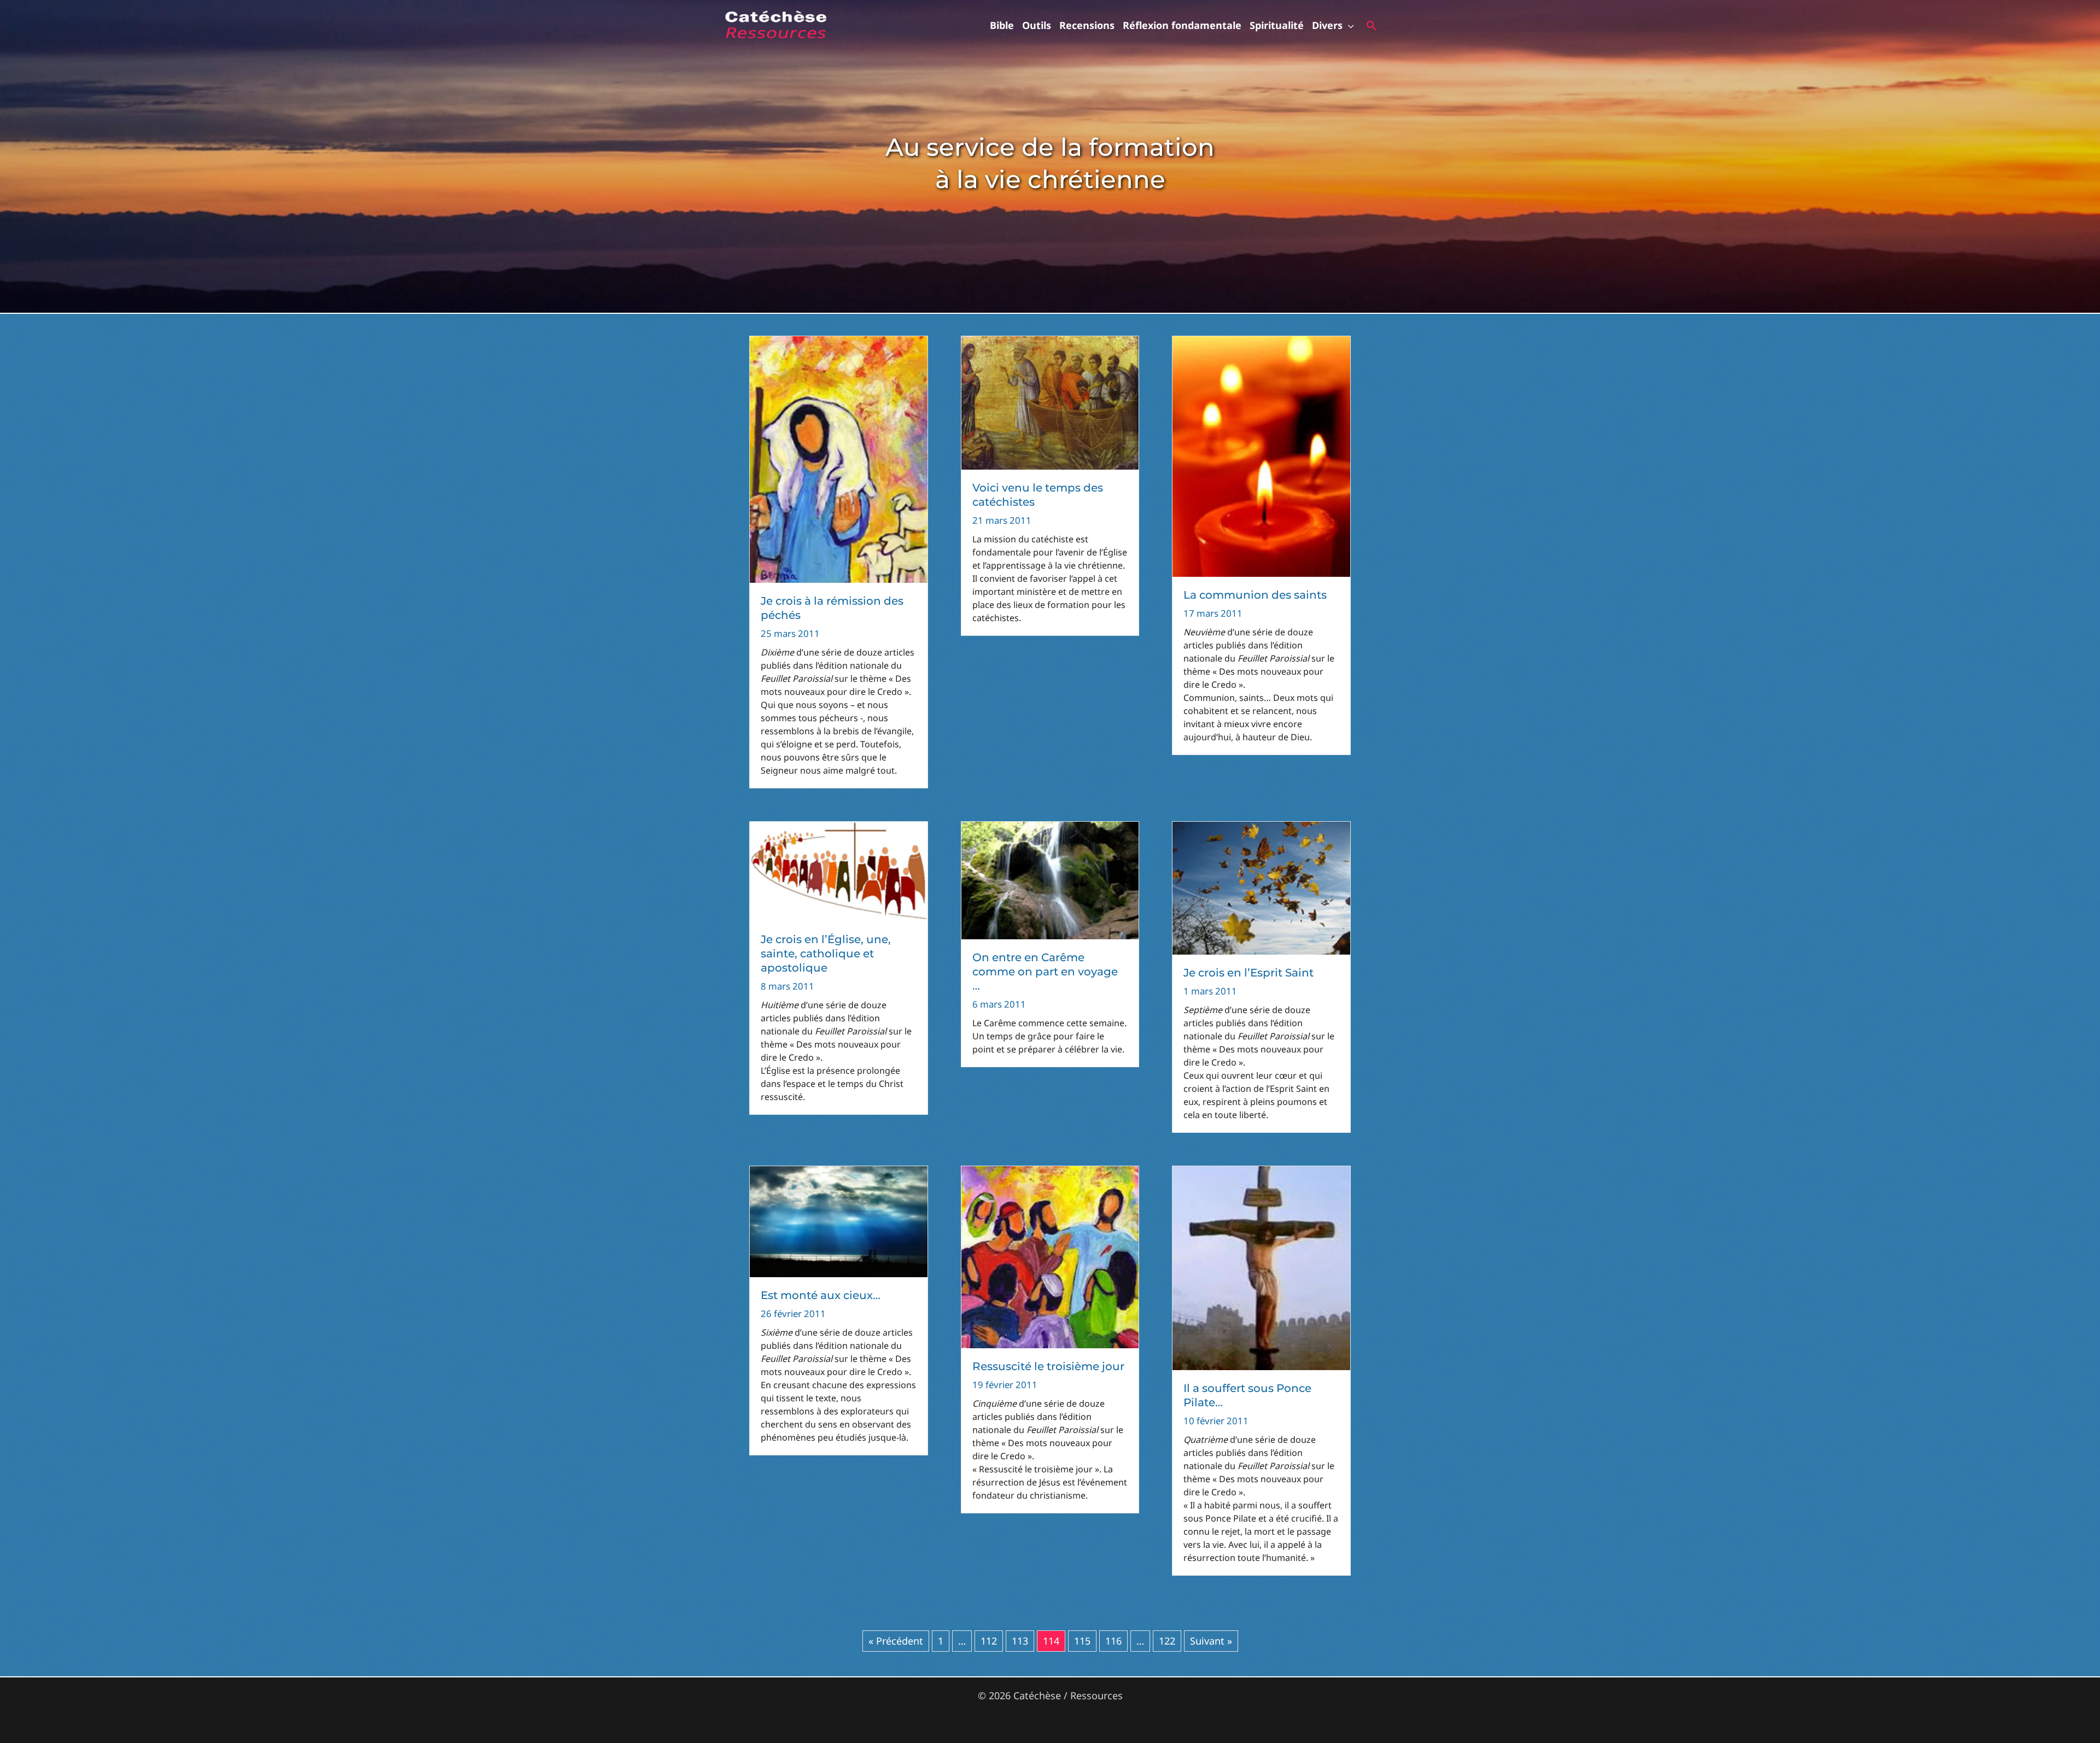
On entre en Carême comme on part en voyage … (1045, 972)
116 (1113, 1641)
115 (1082, 1641)
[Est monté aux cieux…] (839, 1220)
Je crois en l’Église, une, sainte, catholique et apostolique (826, 954)
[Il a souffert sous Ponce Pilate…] (1261, 1267)
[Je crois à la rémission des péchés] (839, 458)
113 (1020, 1641)
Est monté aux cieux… (821, 1295)
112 (989, 1641)
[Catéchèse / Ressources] (777, 24)
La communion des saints (1255, 595)
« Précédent (896, 1641)
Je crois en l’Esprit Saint (1249, 973)
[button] (1348, 25)
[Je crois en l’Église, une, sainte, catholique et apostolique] (839, 870)
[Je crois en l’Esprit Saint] (1261, 887)
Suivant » (1211, 1641)
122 (1167, 1641)
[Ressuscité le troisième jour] (1050, 1256)
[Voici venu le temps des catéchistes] (1050, 402)
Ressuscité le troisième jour (1048, 1366)
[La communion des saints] (1261, 455)
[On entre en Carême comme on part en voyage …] (1050, 879)
